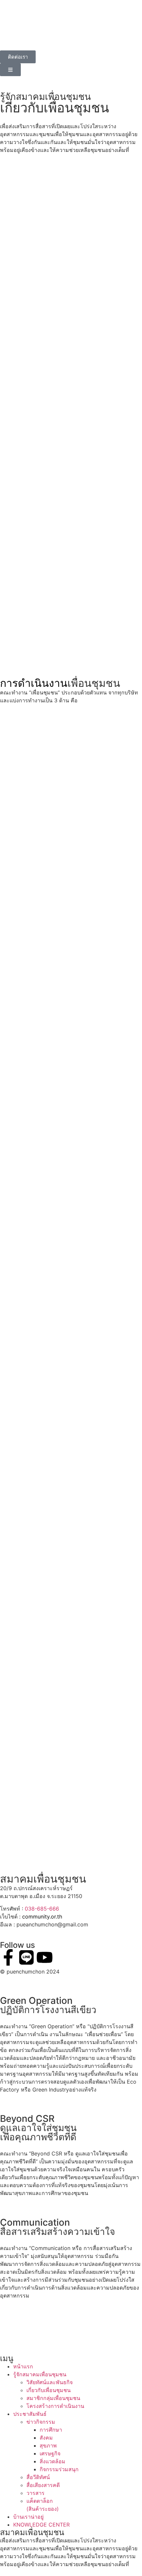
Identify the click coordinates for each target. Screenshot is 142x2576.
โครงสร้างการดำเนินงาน (55, 2406)
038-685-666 (42, 1909)
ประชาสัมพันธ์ (30, 2414)
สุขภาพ (48, 2445)
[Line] (26, 1957)
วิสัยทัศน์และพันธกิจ (50, 2382)
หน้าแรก (23, 2366)
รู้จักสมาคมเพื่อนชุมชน (40, 2374)
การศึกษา (51, 2430)
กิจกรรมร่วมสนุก (59, 2469)
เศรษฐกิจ (50, 2453)
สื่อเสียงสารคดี (43, 2485)
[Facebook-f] (8, 1957)
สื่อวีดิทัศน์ (38, 2477)
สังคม (46, 2438)
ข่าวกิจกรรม (41, 2422)
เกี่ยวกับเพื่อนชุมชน (49, 2390)
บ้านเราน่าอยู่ (28, 2517)
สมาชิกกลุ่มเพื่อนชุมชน (53, 2398)
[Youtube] (45, 1957)
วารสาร (35, 2493)
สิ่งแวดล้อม (53, 2461)
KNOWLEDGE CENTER (41, 2525)
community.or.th (42, 1917)
